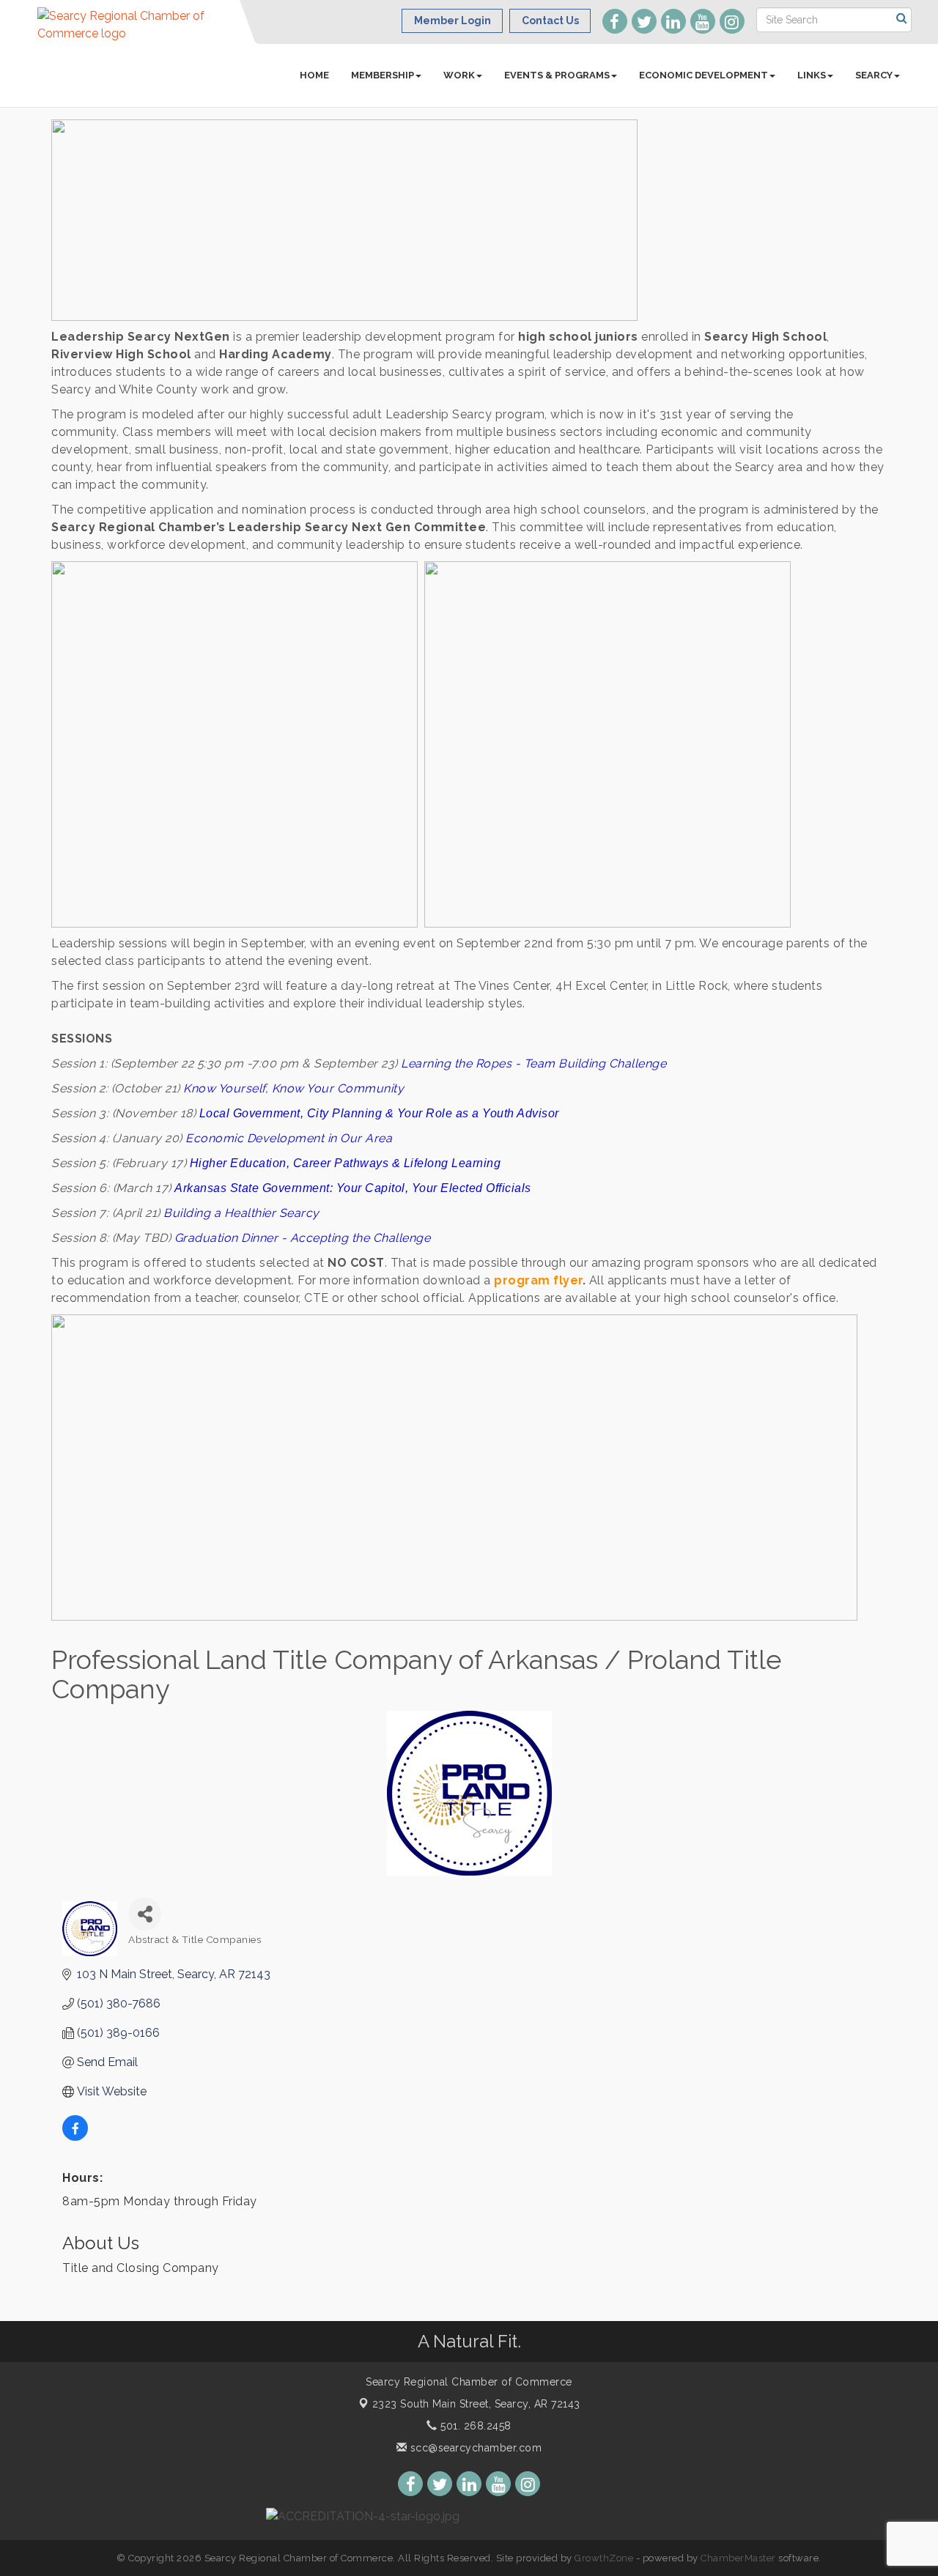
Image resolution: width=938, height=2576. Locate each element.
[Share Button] (145, 1914)
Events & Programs (557, 75)
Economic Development (703, 75)
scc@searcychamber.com (474, 2448)
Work (459, 75)
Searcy (874, 75)
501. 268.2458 (474, 2426)
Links (812, 75)
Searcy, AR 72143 (476, 2404)
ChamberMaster (738, 2558)
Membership (383, 75)
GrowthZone (604, 2558)
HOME (314, 75)
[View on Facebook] (75, 2137)
